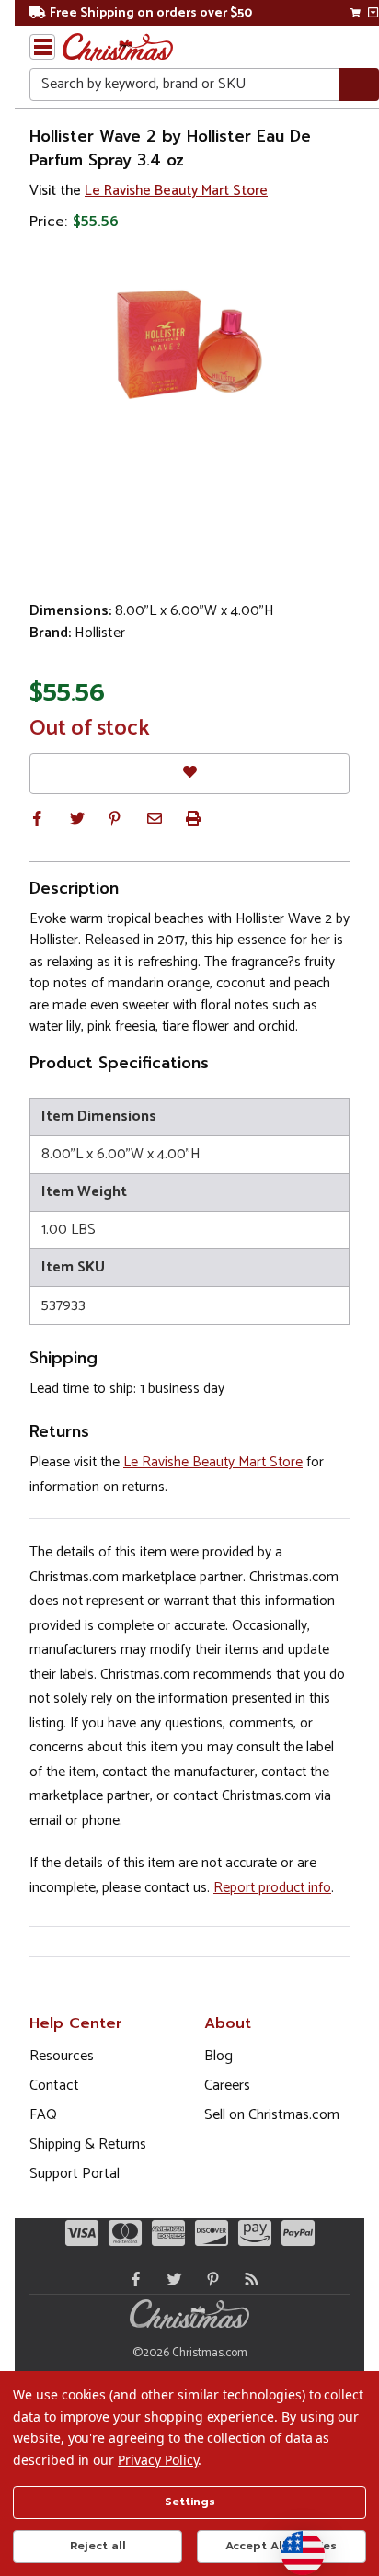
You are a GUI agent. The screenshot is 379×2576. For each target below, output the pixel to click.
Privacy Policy (158, 2460)
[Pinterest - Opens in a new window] (209, 2279)
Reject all (98, 2546)
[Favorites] (189, 774)
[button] (37, 818)
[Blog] (247, 2279)
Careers (227, 2086)
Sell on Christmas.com (272, 2115)
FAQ (43, 2115)
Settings (190, 2502)
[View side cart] (373, 13)
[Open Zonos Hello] (293, 2544)
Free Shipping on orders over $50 (151, 13)
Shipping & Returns (88, 2144)
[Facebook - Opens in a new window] (132, 2279)
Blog (218, 2056)
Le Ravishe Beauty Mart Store (176, 191)
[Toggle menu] (42, 47)
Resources (62, 2056)
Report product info (272, 1888)
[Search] (359, 85)
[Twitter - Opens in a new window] (170, 2279)
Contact (54, 2086)
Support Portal (75, 2174)
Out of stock (90, 729)
